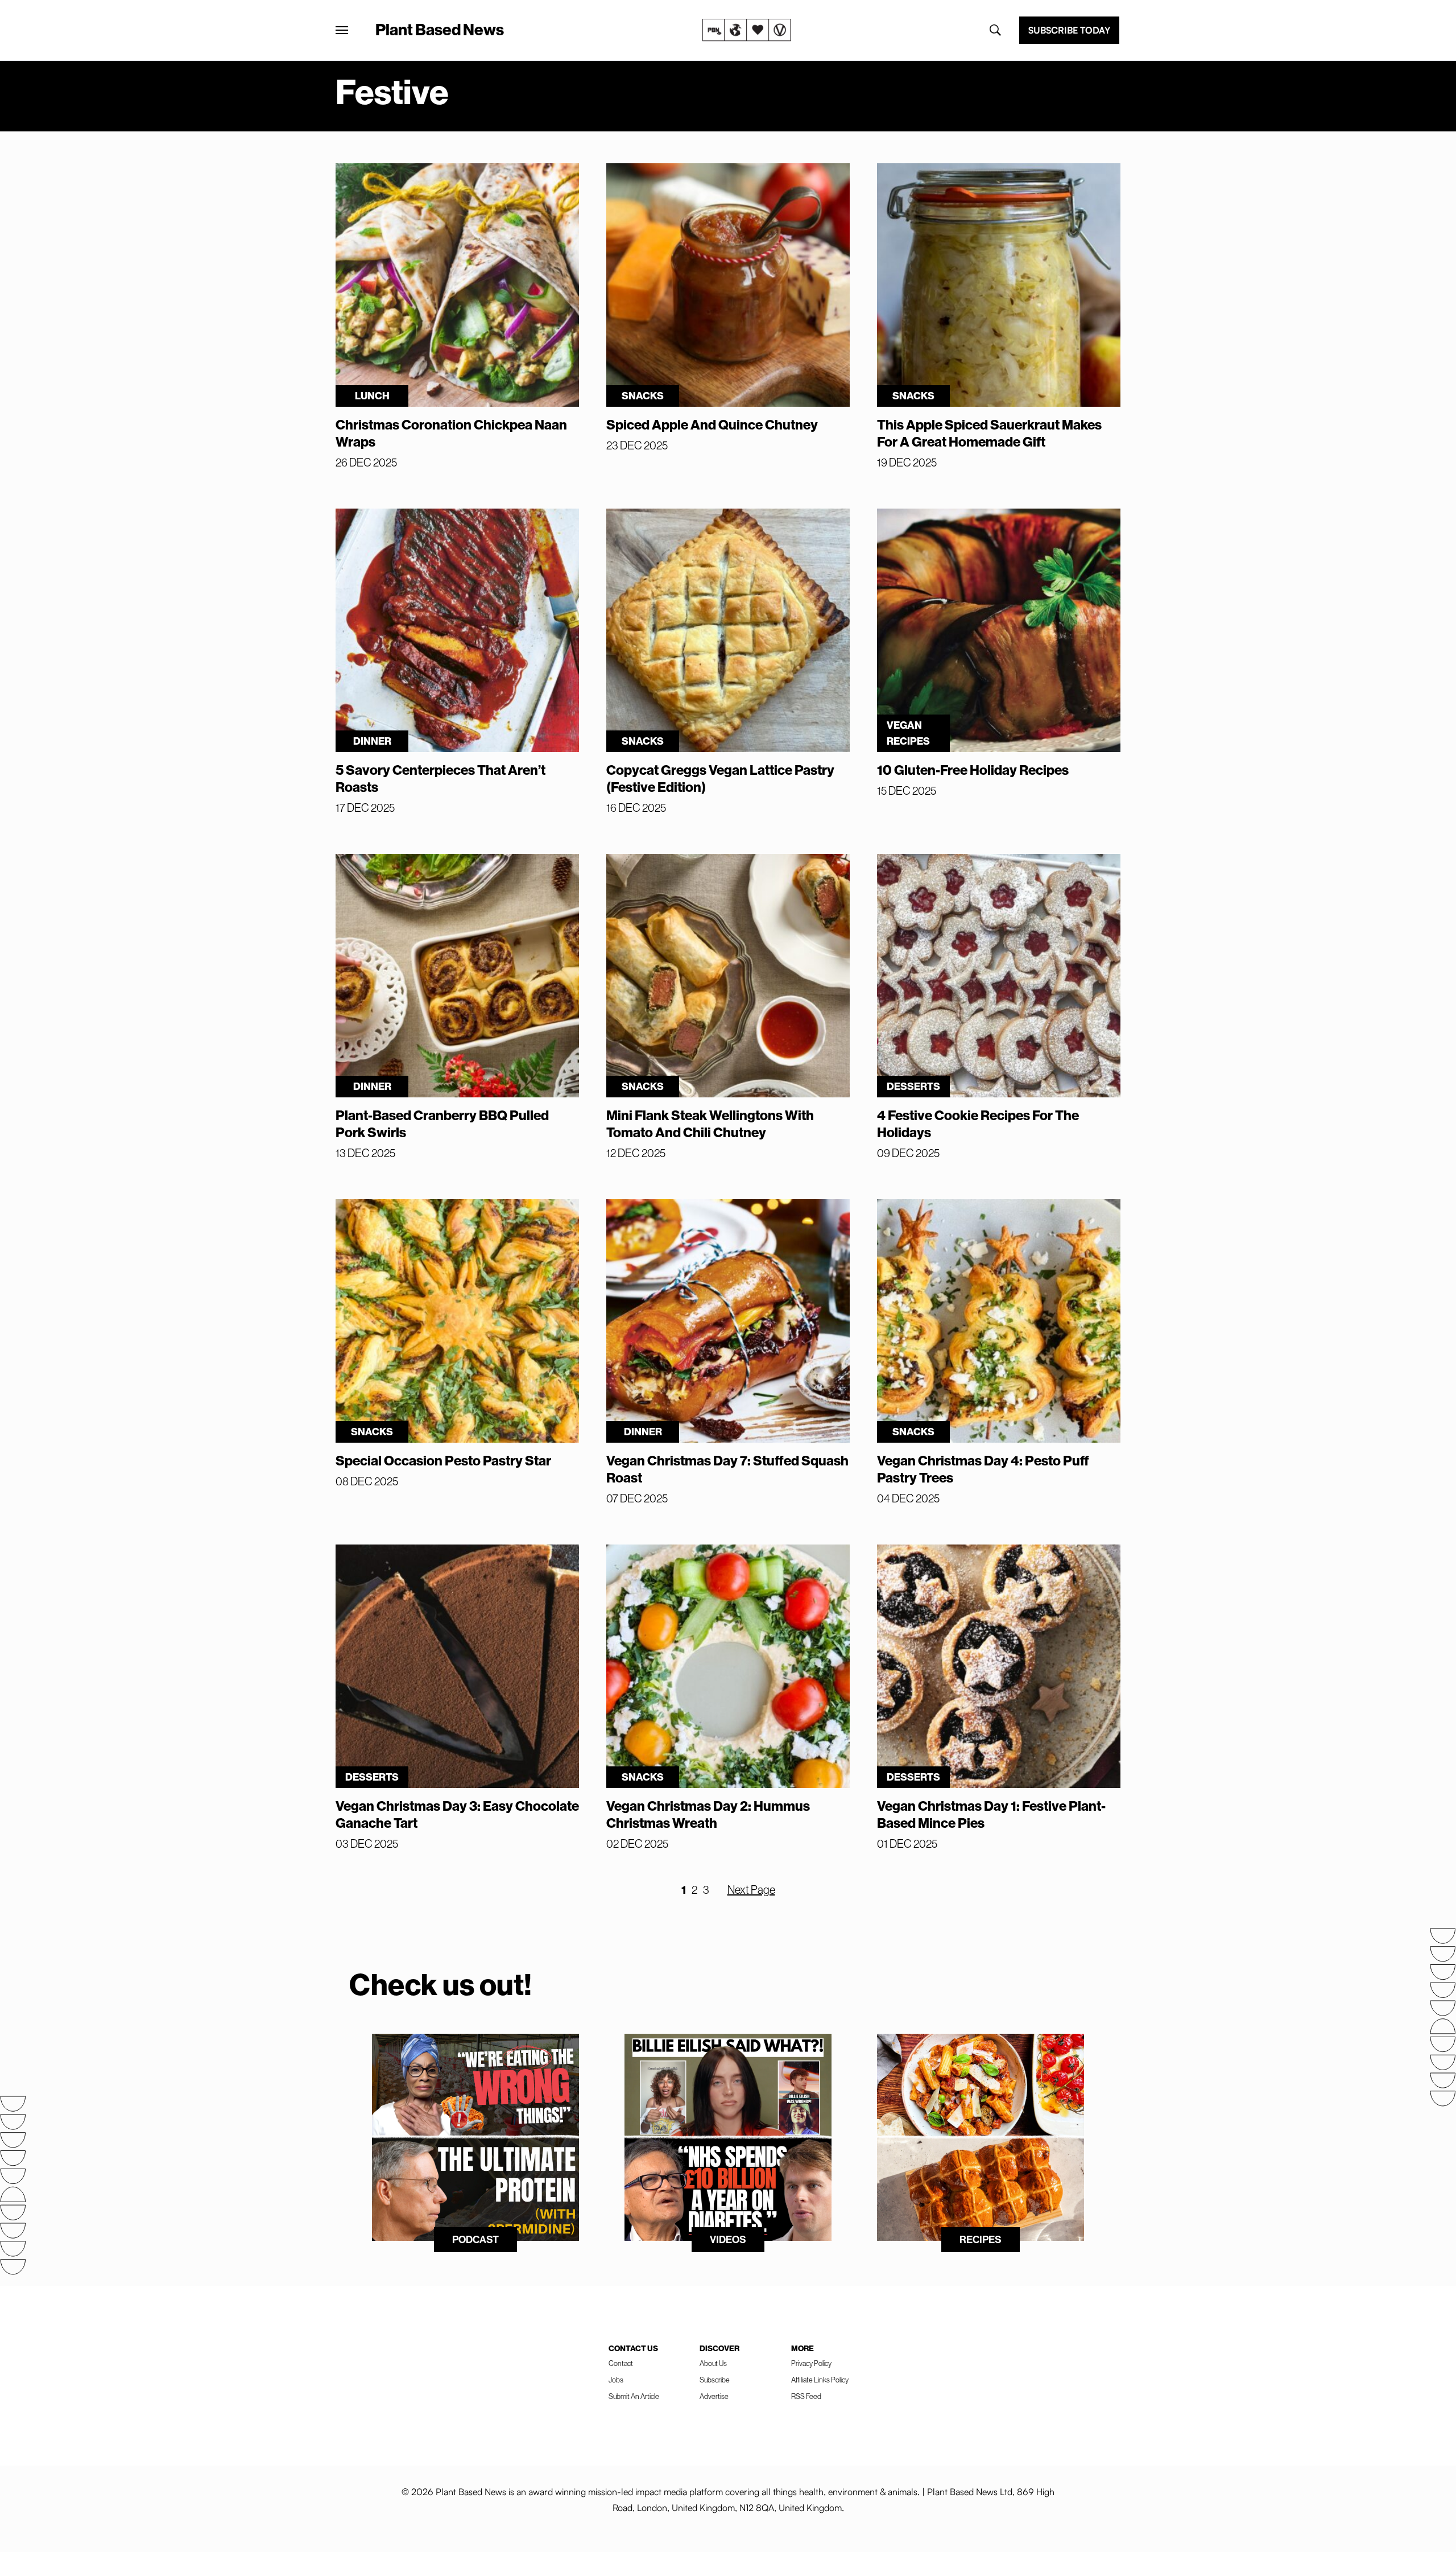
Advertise (714, 2396)
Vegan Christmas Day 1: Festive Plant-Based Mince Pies (991, 1814)
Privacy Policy (811, 2363)
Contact (621, 2363)
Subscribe (715, 2380)
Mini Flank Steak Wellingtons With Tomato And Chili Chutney (710, 1124)
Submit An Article (634, 2396)
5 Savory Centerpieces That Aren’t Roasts (440, 778)
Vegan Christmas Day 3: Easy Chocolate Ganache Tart (457, 1814)
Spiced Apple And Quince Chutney (712, 424)
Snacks (643, 396)
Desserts (913, 1086)
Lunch (372, 396)
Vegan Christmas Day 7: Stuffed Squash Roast (727, 1469)
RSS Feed (806, 2396)
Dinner (372, 741)
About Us (713, 2363)
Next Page (751, 1890)
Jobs (616, 2380)
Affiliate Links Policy (820, 2380)
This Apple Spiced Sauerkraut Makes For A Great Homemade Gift (989, 433)
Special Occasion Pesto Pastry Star (443, 1460)
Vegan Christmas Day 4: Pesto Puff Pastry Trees (983, 1469)
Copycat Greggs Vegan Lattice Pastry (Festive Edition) (720, 778)
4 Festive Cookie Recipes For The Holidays (978, 1124)
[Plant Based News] (342, 30)
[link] (747, 30)
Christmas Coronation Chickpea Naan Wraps (451, 433)
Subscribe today (1069, 30)
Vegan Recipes (908, 733)
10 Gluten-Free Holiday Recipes (973, 770)
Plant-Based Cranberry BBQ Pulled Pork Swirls (442, 1124)
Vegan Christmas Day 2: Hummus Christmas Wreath (708, 1814)
